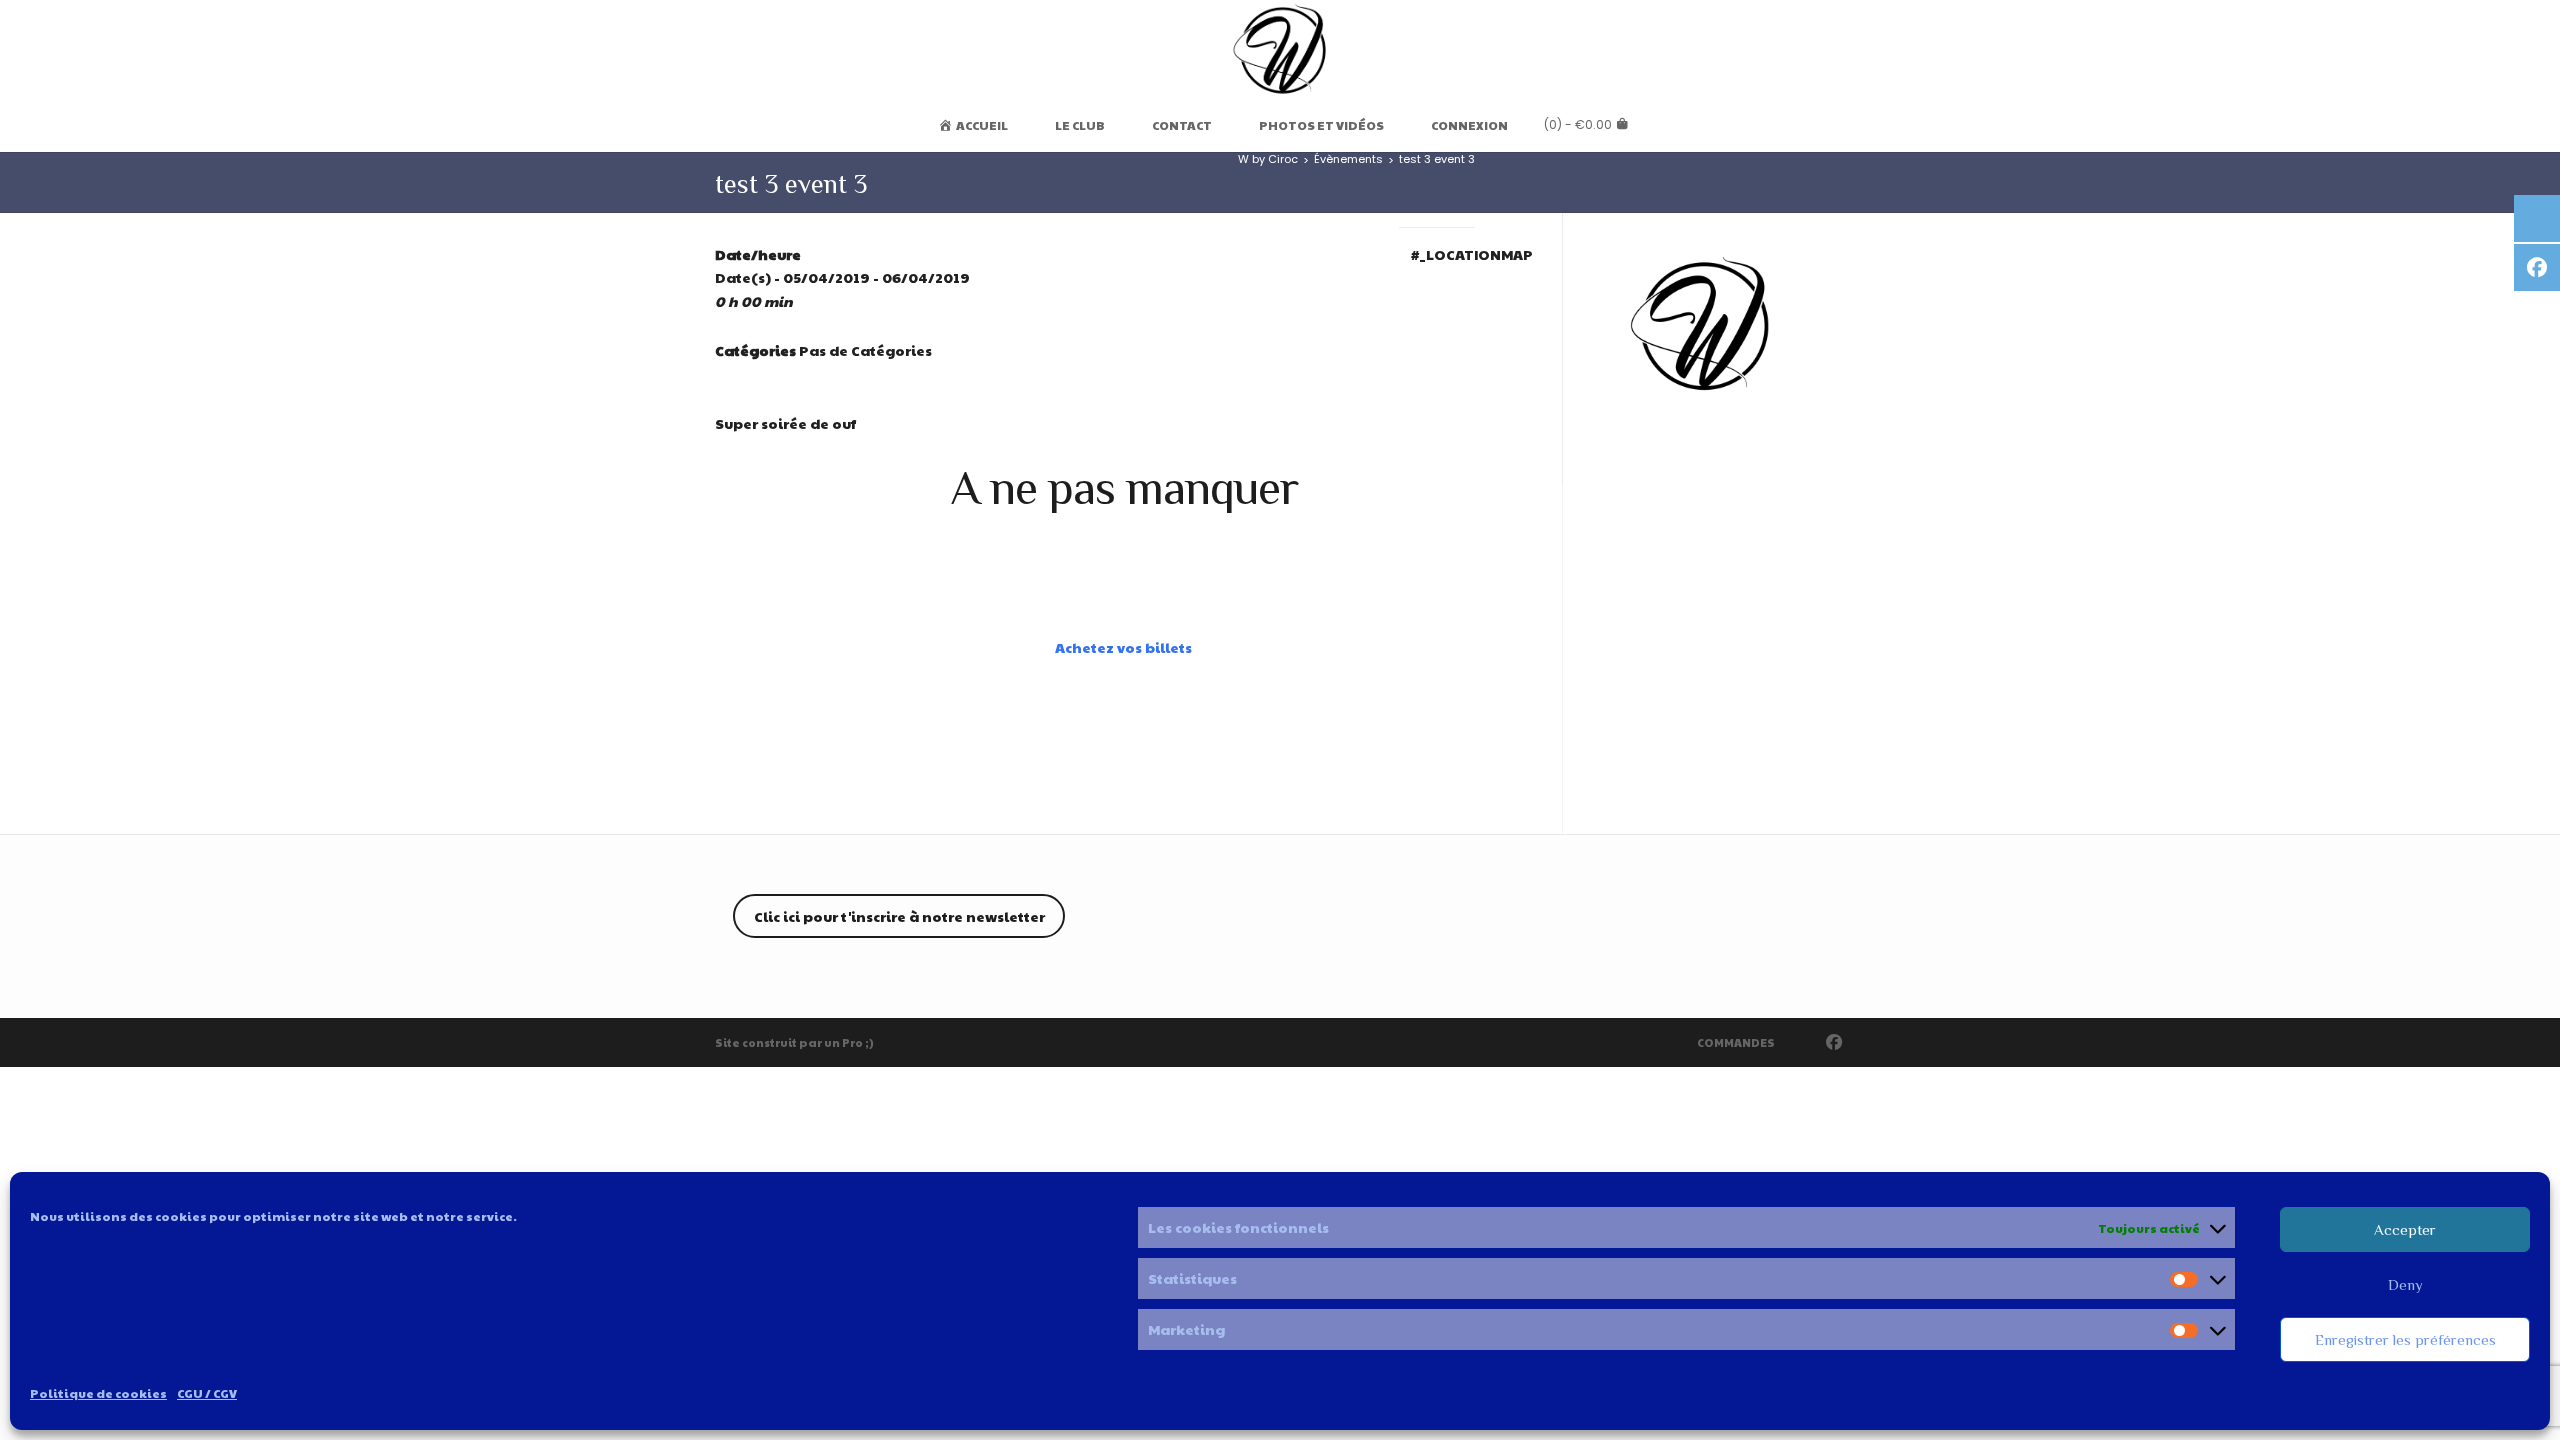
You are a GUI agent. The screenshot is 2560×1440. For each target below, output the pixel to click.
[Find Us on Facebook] (1834, 1042)
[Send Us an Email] (1804, 1042)
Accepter (2405, 1229)
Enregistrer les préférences (2405, 1339)
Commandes (1736, 1042)
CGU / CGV (207, 1393)
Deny (2405, 1284)
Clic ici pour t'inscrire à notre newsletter (899, 916)
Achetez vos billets (1123, 647)
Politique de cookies (98, 1393)
